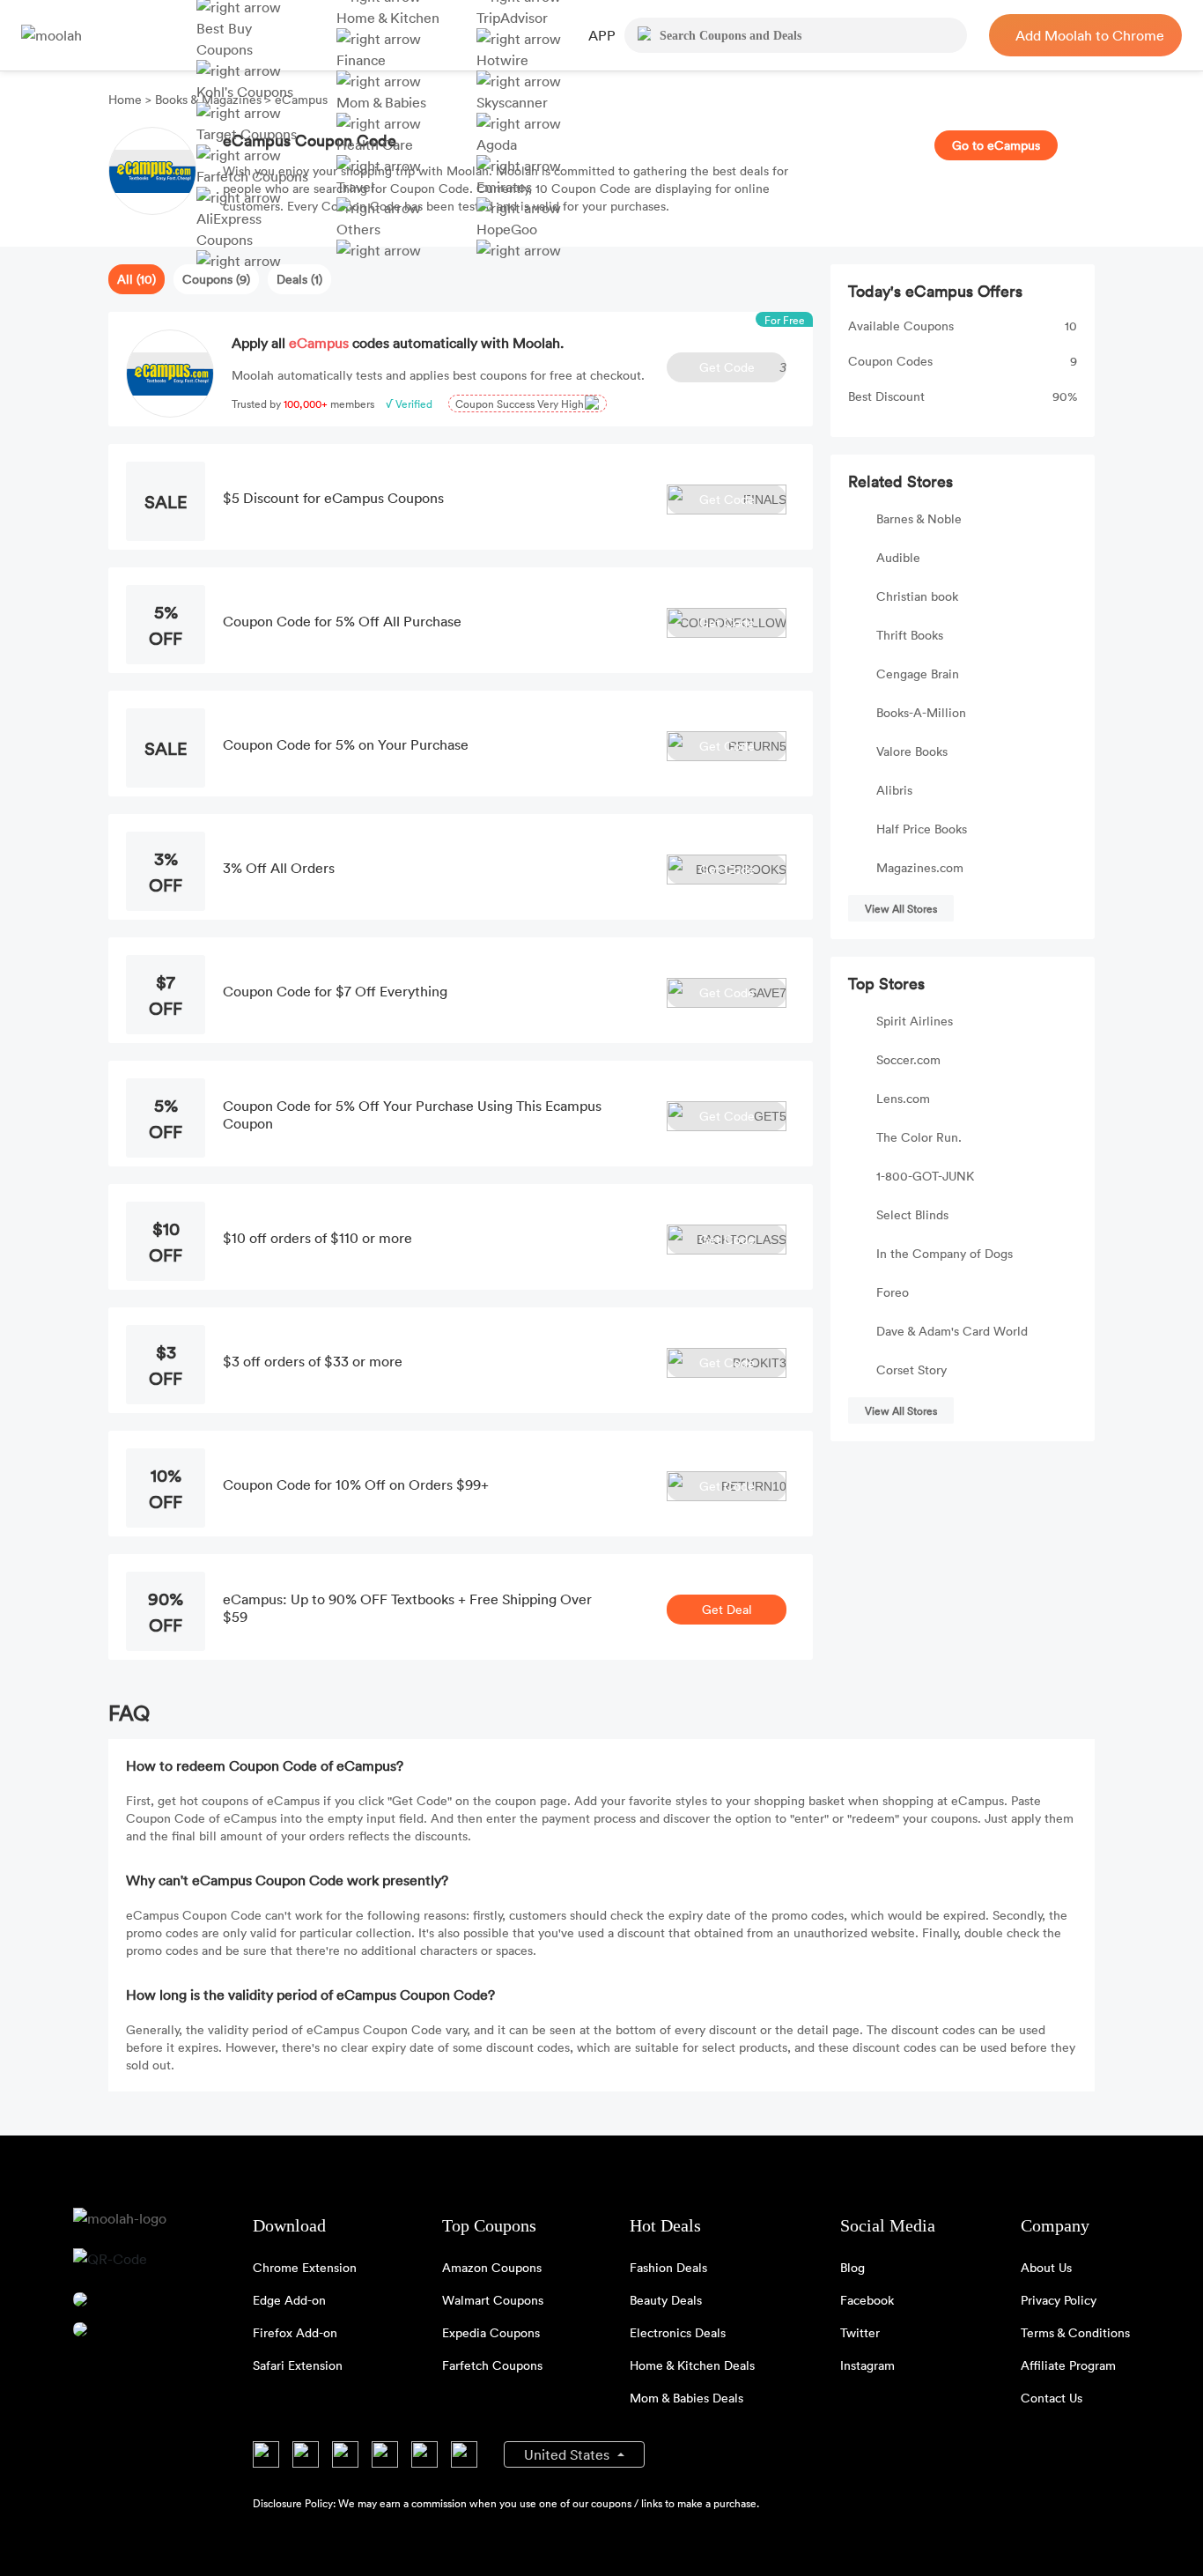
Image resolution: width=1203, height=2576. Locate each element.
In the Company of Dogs (945, 1253)
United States (568, 2454)
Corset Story (911, 1369)
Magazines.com (920, 867)
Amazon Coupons (492, 2267)
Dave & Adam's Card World (952, 1331)
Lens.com (903, 1098)
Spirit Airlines (915, 1021)
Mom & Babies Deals (686, 2398)
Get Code (743, 367)
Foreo (893, 1292)
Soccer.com (908, 1059)
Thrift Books (910, 635)
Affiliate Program (1068, 2365)
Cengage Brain (918, 674)
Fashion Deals (668, 2267)
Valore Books (912, 751)
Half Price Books (922, 829)
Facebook (867, 2300)
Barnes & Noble (919, 518)
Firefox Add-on (295, 2332)
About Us (1046, 2267)
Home (127, 99)
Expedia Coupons (491, 2332)
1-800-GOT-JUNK (925, 1176)
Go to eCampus (996, 145)
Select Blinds (912, 1214)
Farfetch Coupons (492, 2365)
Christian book (917, 596)
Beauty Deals (666, 2300)
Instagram (867, 2365)
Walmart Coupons (493, 2300)
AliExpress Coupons (229, 229)
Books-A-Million (921, 712)
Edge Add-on (289, 2300)
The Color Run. (919, 1137)
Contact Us (1052, 2398)
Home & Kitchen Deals (692, 2365)
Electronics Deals (678, 2332)
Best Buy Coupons (225, 39)
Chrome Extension (305, 2267)
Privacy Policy (1059, 2300)
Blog (852, 2267)
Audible (898, 557)
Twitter (860, 2332)
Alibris (894, 790)
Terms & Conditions (1075, 2332)
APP (602, 35)
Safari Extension (298, 2365)
